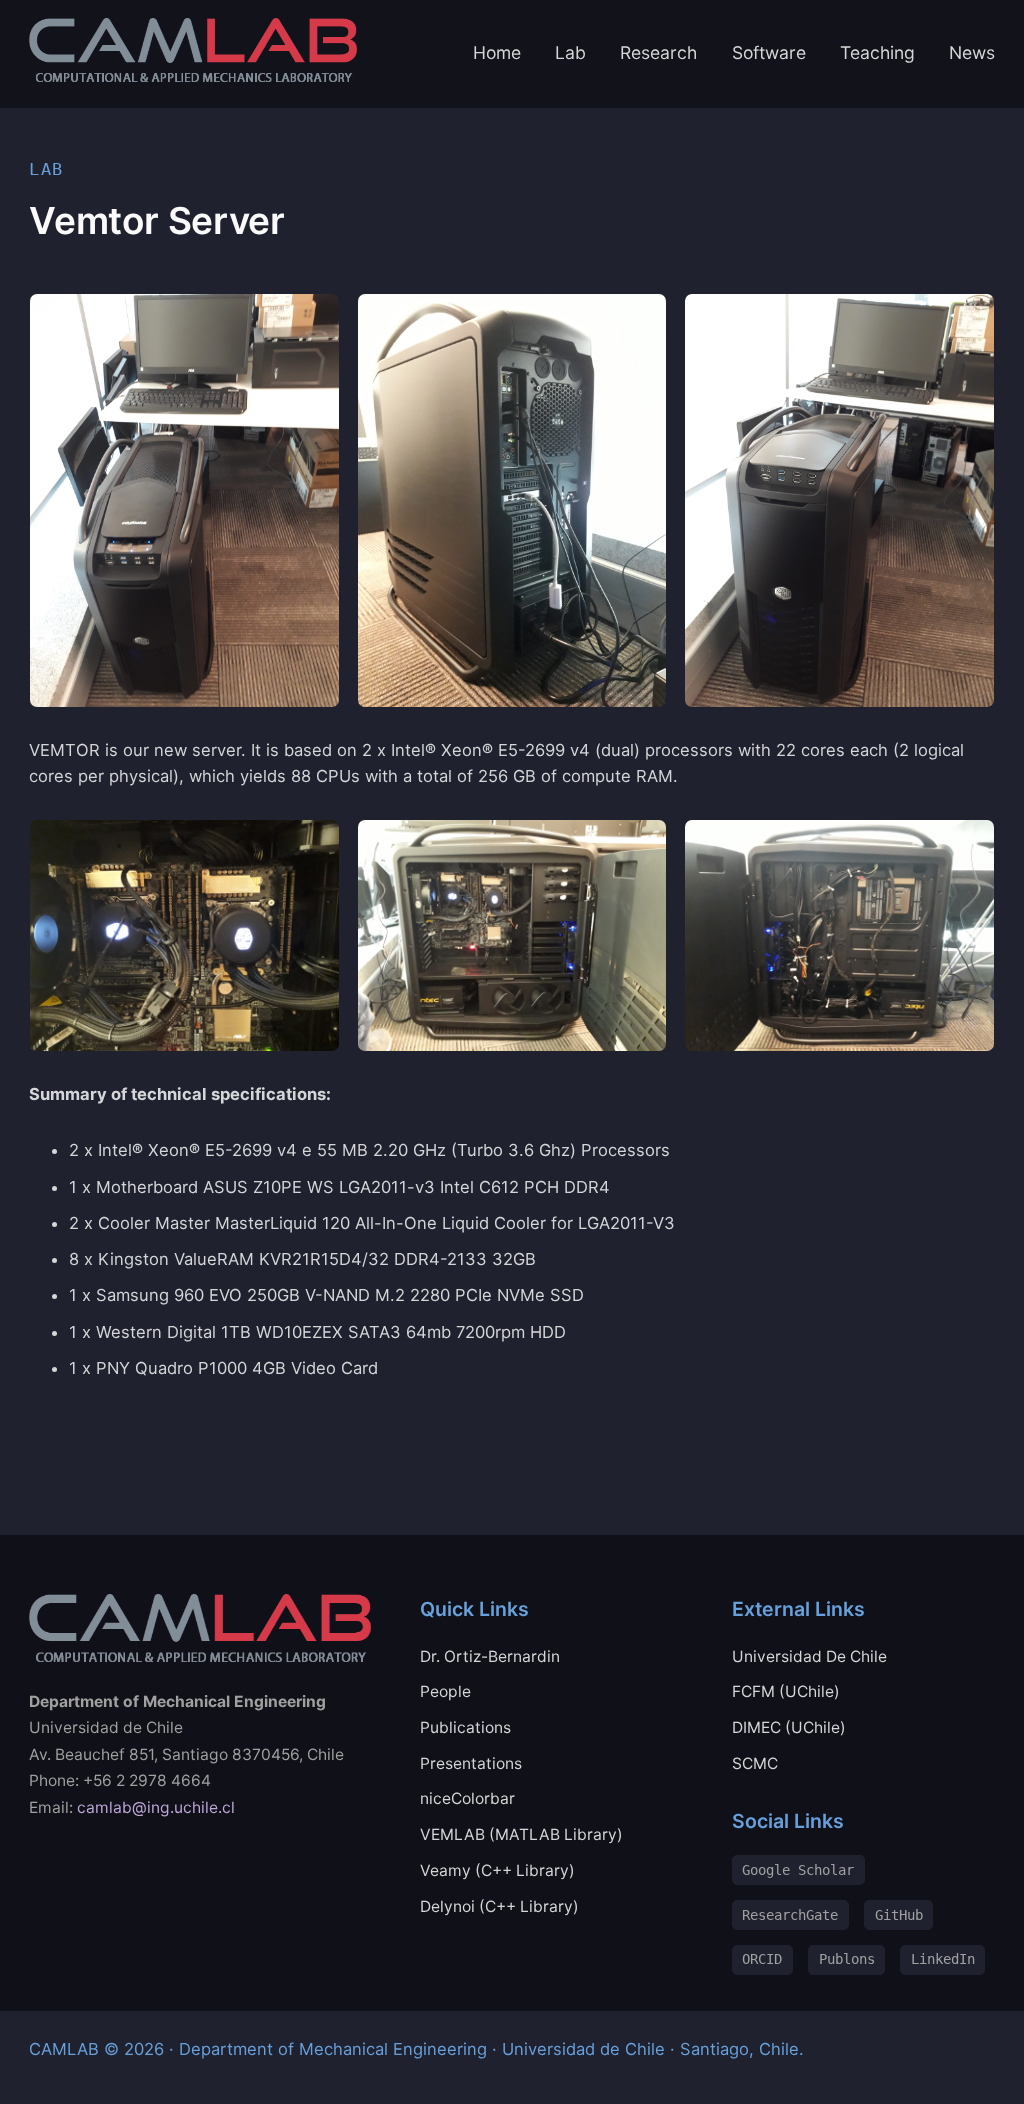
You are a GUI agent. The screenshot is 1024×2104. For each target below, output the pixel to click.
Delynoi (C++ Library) (499, 1906)
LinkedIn (943, 1959)
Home (497, 53)
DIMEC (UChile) (789, 1727)
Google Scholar (798, 1870)
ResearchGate (790, 1915)
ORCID (762, 1959)
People (445, 1691)
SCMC (755, 1763)
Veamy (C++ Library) (497, 1870)
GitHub (899, 1915)
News (972, 53)
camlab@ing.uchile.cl (156, 1807)
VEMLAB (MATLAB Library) (521, 1834)
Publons (847, 1959)
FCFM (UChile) (786, 1691)
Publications (465, 1727)
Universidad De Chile (809, 1656)
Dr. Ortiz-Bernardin (490, 1656)
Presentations (471, 1763)
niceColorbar (467, 1798)
